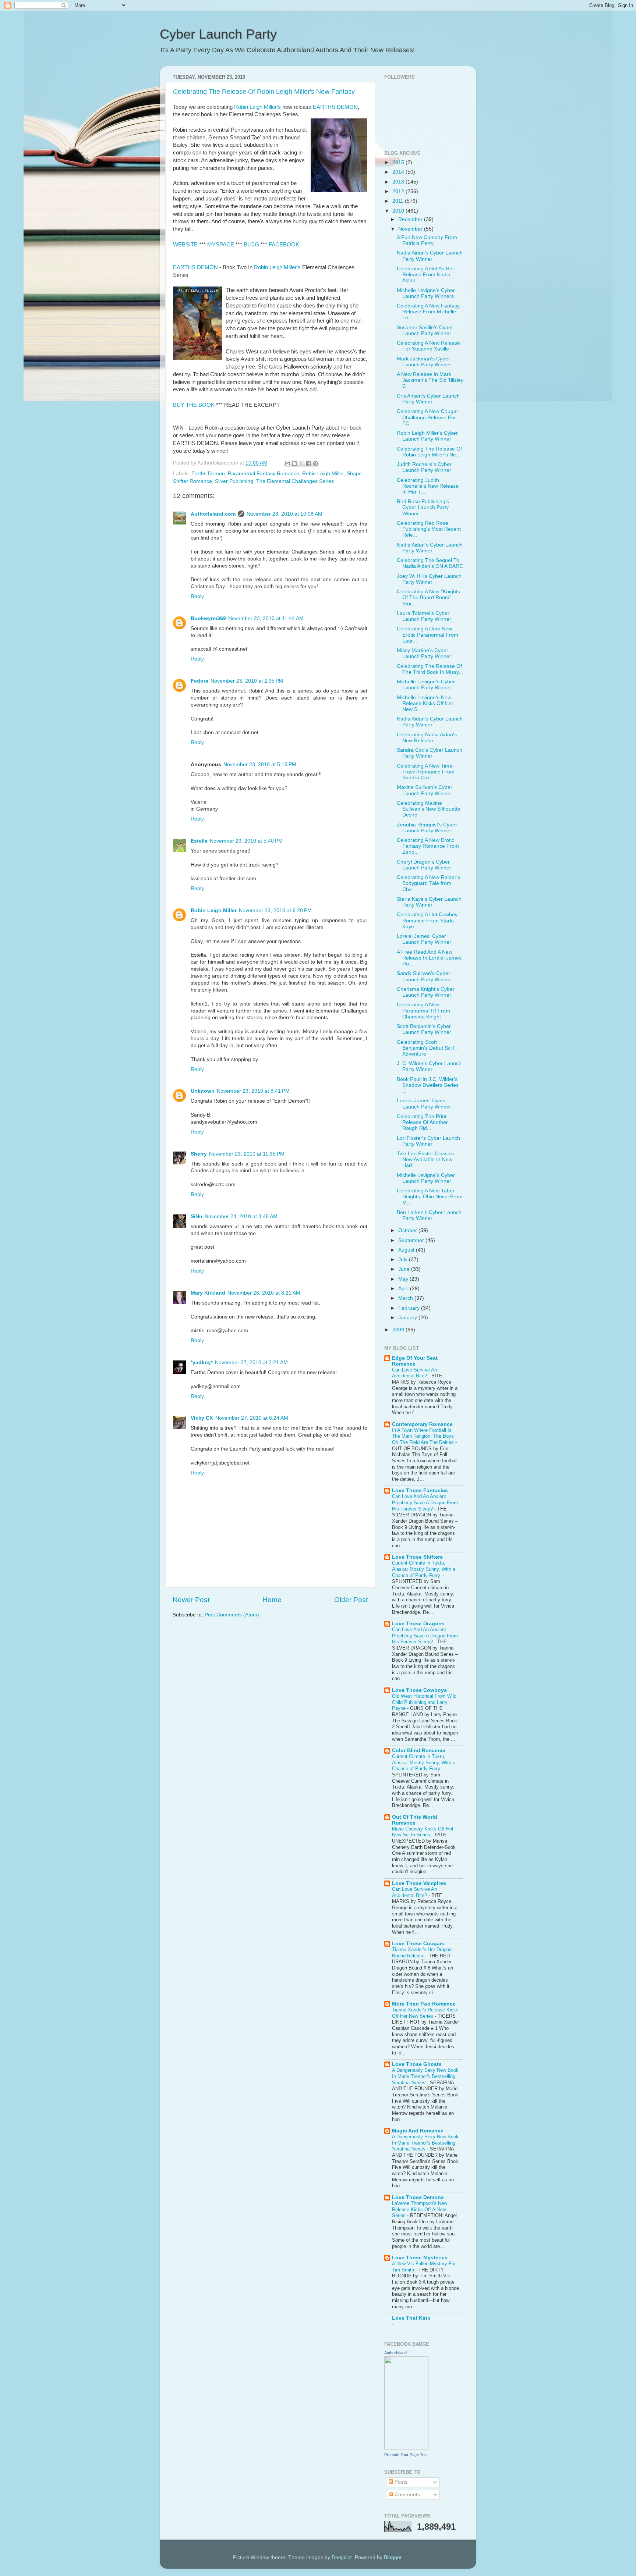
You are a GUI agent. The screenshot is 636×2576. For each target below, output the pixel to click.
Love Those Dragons (418, 1624)
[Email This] (287, 463)
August (407, 1250)
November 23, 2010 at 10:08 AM (285, 514)
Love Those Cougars (418, 1944)
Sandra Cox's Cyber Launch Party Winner (430, 753)
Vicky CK (202, 1418)
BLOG (251, 245)
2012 (399, 191)
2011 (399, 201)
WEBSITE (185, 245)
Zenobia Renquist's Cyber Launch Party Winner (427, 828)
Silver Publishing (234, 481)
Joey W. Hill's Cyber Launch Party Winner (429, 579)
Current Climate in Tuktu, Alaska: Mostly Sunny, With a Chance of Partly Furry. (424, 1569)
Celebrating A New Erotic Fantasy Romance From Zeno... (428, 846)
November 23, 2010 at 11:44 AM (266, 618)
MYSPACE (221, 245)
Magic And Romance (418, 2131)
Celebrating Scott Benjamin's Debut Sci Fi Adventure (427, 1048)
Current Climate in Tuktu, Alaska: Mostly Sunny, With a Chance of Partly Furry (424, 1762)
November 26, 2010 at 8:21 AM (264, 1293)
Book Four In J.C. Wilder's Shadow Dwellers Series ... (428, 1085)
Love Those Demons (418, 2197)
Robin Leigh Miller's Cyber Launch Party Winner (427, 436)
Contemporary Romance (422, 1424)
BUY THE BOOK (194, 405)
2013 (399, 182)
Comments (407, 2495)
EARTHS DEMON (335, 107)
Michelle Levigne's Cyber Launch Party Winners (426, 293)
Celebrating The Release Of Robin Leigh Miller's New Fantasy (264, 92)
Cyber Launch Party (218, 34)
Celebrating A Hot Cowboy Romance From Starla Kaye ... (427, 920)
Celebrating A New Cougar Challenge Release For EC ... (427, 417)
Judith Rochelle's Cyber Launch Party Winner (424, 467)
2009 (399, 1330)
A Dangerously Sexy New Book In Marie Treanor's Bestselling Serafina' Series (425, 2076)
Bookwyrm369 (208, 618)
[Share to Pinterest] (315, 463)
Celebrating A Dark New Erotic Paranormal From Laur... (427, 635)
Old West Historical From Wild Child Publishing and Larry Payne (424, 1702)
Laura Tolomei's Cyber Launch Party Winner (424, 616)
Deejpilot (342, 2557)
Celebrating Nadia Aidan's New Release (427, 738)
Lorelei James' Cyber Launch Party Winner (424, 939)
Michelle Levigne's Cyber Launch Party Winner (426, 685)
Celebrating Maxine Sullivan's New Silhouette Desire (429, 809)
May (404, 1279)
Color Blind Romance (419, 1750)
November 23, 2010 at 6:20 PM (275, 910)
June (405, 1269)
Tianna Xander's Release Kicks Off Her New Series (425, 2013)
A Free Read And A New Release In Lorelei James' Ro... (430, 958)
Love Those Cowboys (419, 1690)
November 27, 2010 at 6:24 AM (252, 1418)
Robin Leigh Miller (323, 474)
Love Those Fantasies (420, 1490)
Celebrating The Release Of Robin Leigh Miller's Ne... (429, 452)
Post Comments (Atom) (232, 1615)
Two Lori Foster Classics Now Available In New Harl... (425, 1159)
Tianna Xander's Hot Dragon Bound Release (422, 1953)
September (412, 1240)
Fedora (199, 681)
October (408, 1230)
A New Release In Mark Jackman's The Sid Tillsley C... (430, 380)
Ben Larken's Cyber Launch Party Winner (429, 1215)
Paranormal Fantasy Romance (264, 474)
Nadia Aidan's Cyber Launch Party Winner (430, 256)
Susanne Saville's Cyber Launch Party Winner (425, 330)
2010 (399, 211)
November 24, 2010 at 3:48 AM (241, 1216)
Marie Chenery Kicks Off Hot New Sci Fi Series (423, 1832)
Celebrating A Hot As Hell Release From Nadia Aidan (426, 275)
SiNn (197, 1216)
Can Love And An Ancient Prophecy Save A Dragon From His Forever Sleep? (425, 1502)
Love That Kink (411, 2318)
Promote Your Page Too (405, 2455)
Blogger (393, 2557)
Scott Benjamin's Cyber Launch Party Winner (424, 1029)
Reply (197, 596)
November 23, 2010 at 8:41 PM (253, 1091)
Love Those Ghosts (417, 2064)
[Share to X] (301, 463)
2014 (399, 172)
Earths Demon (208, 474)
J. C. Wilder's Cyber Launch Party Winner (429, 1066)
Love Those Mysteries (420, 2258)
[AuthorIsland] (406, 2448)
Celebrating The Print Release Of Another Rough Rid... (422, 1122)
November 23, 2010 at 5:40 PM (246, 841)
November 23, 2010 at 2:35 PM (247, 681)
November (411, 229)
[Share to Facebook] (308, 463)
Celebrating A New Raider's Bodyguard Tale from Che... (428, 883)
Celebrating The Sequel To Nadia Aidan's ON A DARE (430, 563)
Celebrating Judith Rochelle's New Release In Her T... (428, 486)
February (410, 1308)
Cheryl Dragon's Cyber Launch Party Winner (424, 865)
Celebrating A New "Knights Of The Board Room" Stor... (428, 597)
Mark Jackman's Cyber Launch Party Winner (424, 362)
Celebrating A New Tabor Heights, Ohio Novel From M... (430, 1197)
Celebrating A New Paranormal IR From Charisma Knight (423, 1011)
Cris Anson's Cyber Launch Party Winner (428, 399)
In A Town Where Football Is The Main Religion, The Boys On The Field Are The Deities (424, 1436)
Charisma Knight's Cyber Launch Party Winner (426, 992)
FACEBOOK (284, 245)
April (404, 1289)
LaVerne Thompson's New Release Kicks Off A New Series (420, 2209)
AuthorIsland (395, 2353)
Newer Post (191, 1600)
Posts (400, 2482)
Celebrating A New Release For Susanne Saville (428, 346)
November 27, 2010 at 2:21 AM (251, 1362)
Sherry (199, 1154)
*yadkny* (202, 1362)
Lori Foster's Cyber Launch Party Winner (428, 1141)
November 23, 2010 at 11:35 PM (247, 1154)
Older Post (351, 1600)
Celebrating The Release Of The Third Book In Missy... (430, 669)
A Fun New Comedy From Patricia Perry (427, 240)
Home (272, 1600)
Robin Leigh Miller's (257, 107)
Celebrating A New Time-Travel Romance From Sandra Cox (426, 772)
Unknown (203, 1091)
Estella (199, 841)
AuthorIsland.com (213, 514)
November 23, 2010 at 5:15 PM (260, 764)
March (406, 1298)
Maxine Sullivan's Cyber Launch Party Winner (425, 790)
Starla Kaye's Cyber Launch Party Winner (429, 902)
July (404, 1259)
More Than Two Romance (424, 2004)
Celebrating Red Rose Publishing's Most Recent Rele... (429, 529)
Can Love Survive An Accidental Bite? (414, 1373)
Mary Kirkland (208, 1293)
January (408, 1318)
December (411, 219)
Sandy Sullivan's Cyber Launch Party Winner (424, 976)
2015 (399, 162)
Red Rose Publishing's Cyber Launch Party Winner (423, 507)
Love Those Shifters (417, 1557)
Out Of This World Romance (415, 1820)
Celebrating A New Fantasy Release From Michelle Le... (428, 312)
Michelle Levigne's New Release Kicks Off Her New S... (425, 703)
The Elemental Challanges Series (295, 481)
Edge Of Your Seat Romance (415, 1361)
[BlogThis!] (294, 463)
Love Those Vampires (419, 1883)
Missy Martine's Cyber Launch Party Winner (424, 653)
